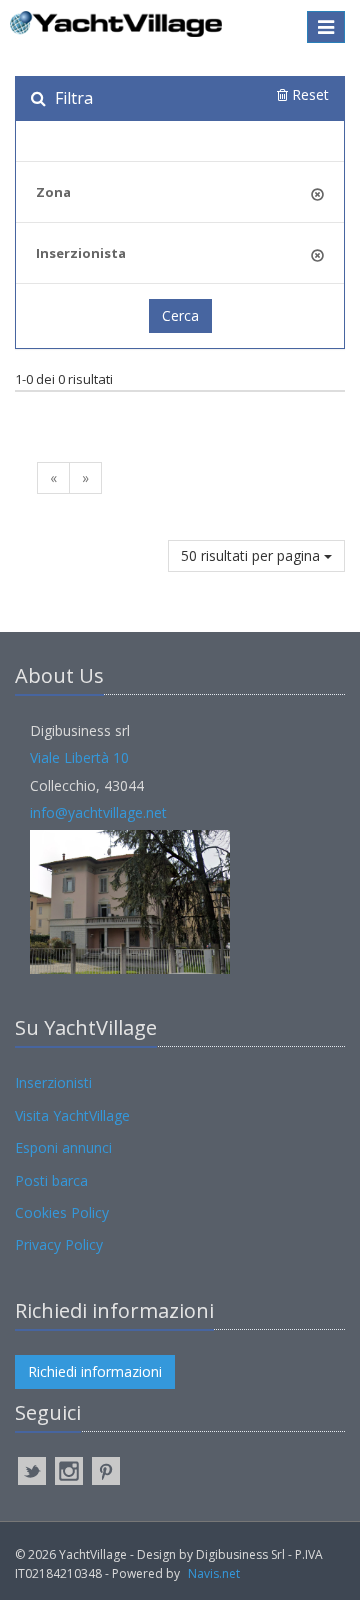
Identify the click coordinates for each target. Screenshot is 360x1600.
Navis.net (214, 1573)
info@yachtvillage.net (98, 812)
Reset (308, 94)
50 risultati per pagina (252, 555)
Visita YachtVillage (72, 1115)
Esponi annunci (63, 1147)
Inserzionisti (53, 1082)
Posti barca (51, 1180)
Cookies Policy (62, 1212)
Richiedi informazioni (95, 1371)
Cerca (180, 315)
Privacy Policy (59, 1244)
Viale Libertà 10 (79, 757)
